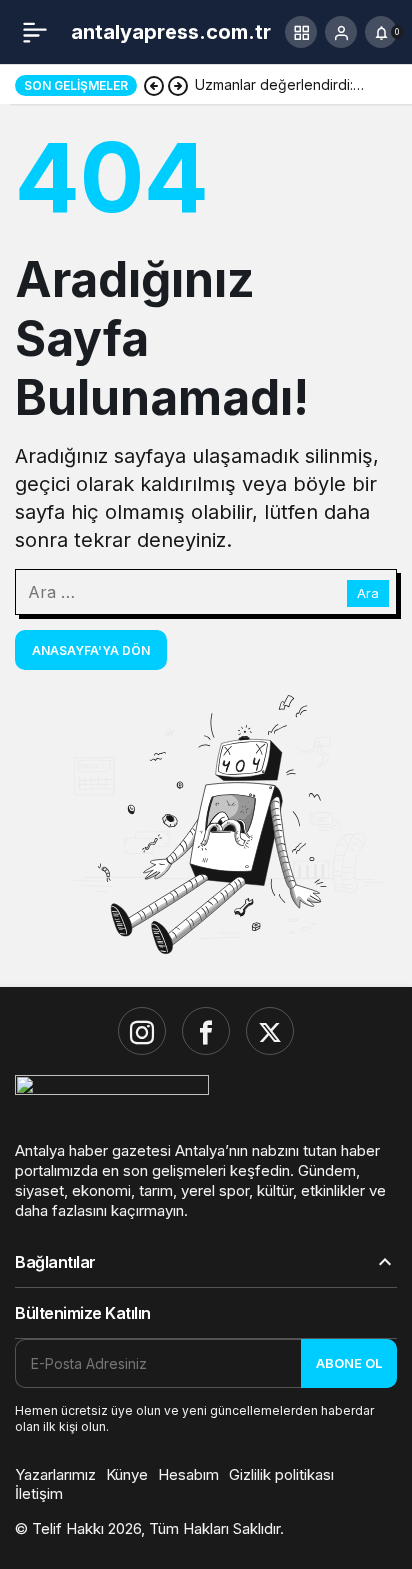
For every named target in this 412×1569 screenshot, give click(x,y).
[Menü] (35, 32)
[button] (301, 32)
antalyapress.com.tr (171, 32)
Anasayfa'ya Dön (91, 650)
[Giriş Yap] (341, 32)
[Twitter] (270, 1031)
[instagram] (142, 1031)
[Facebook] (206, 1031)
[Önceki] (154, 85)
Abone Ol (349, 1363)
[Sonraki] (178, 85)
